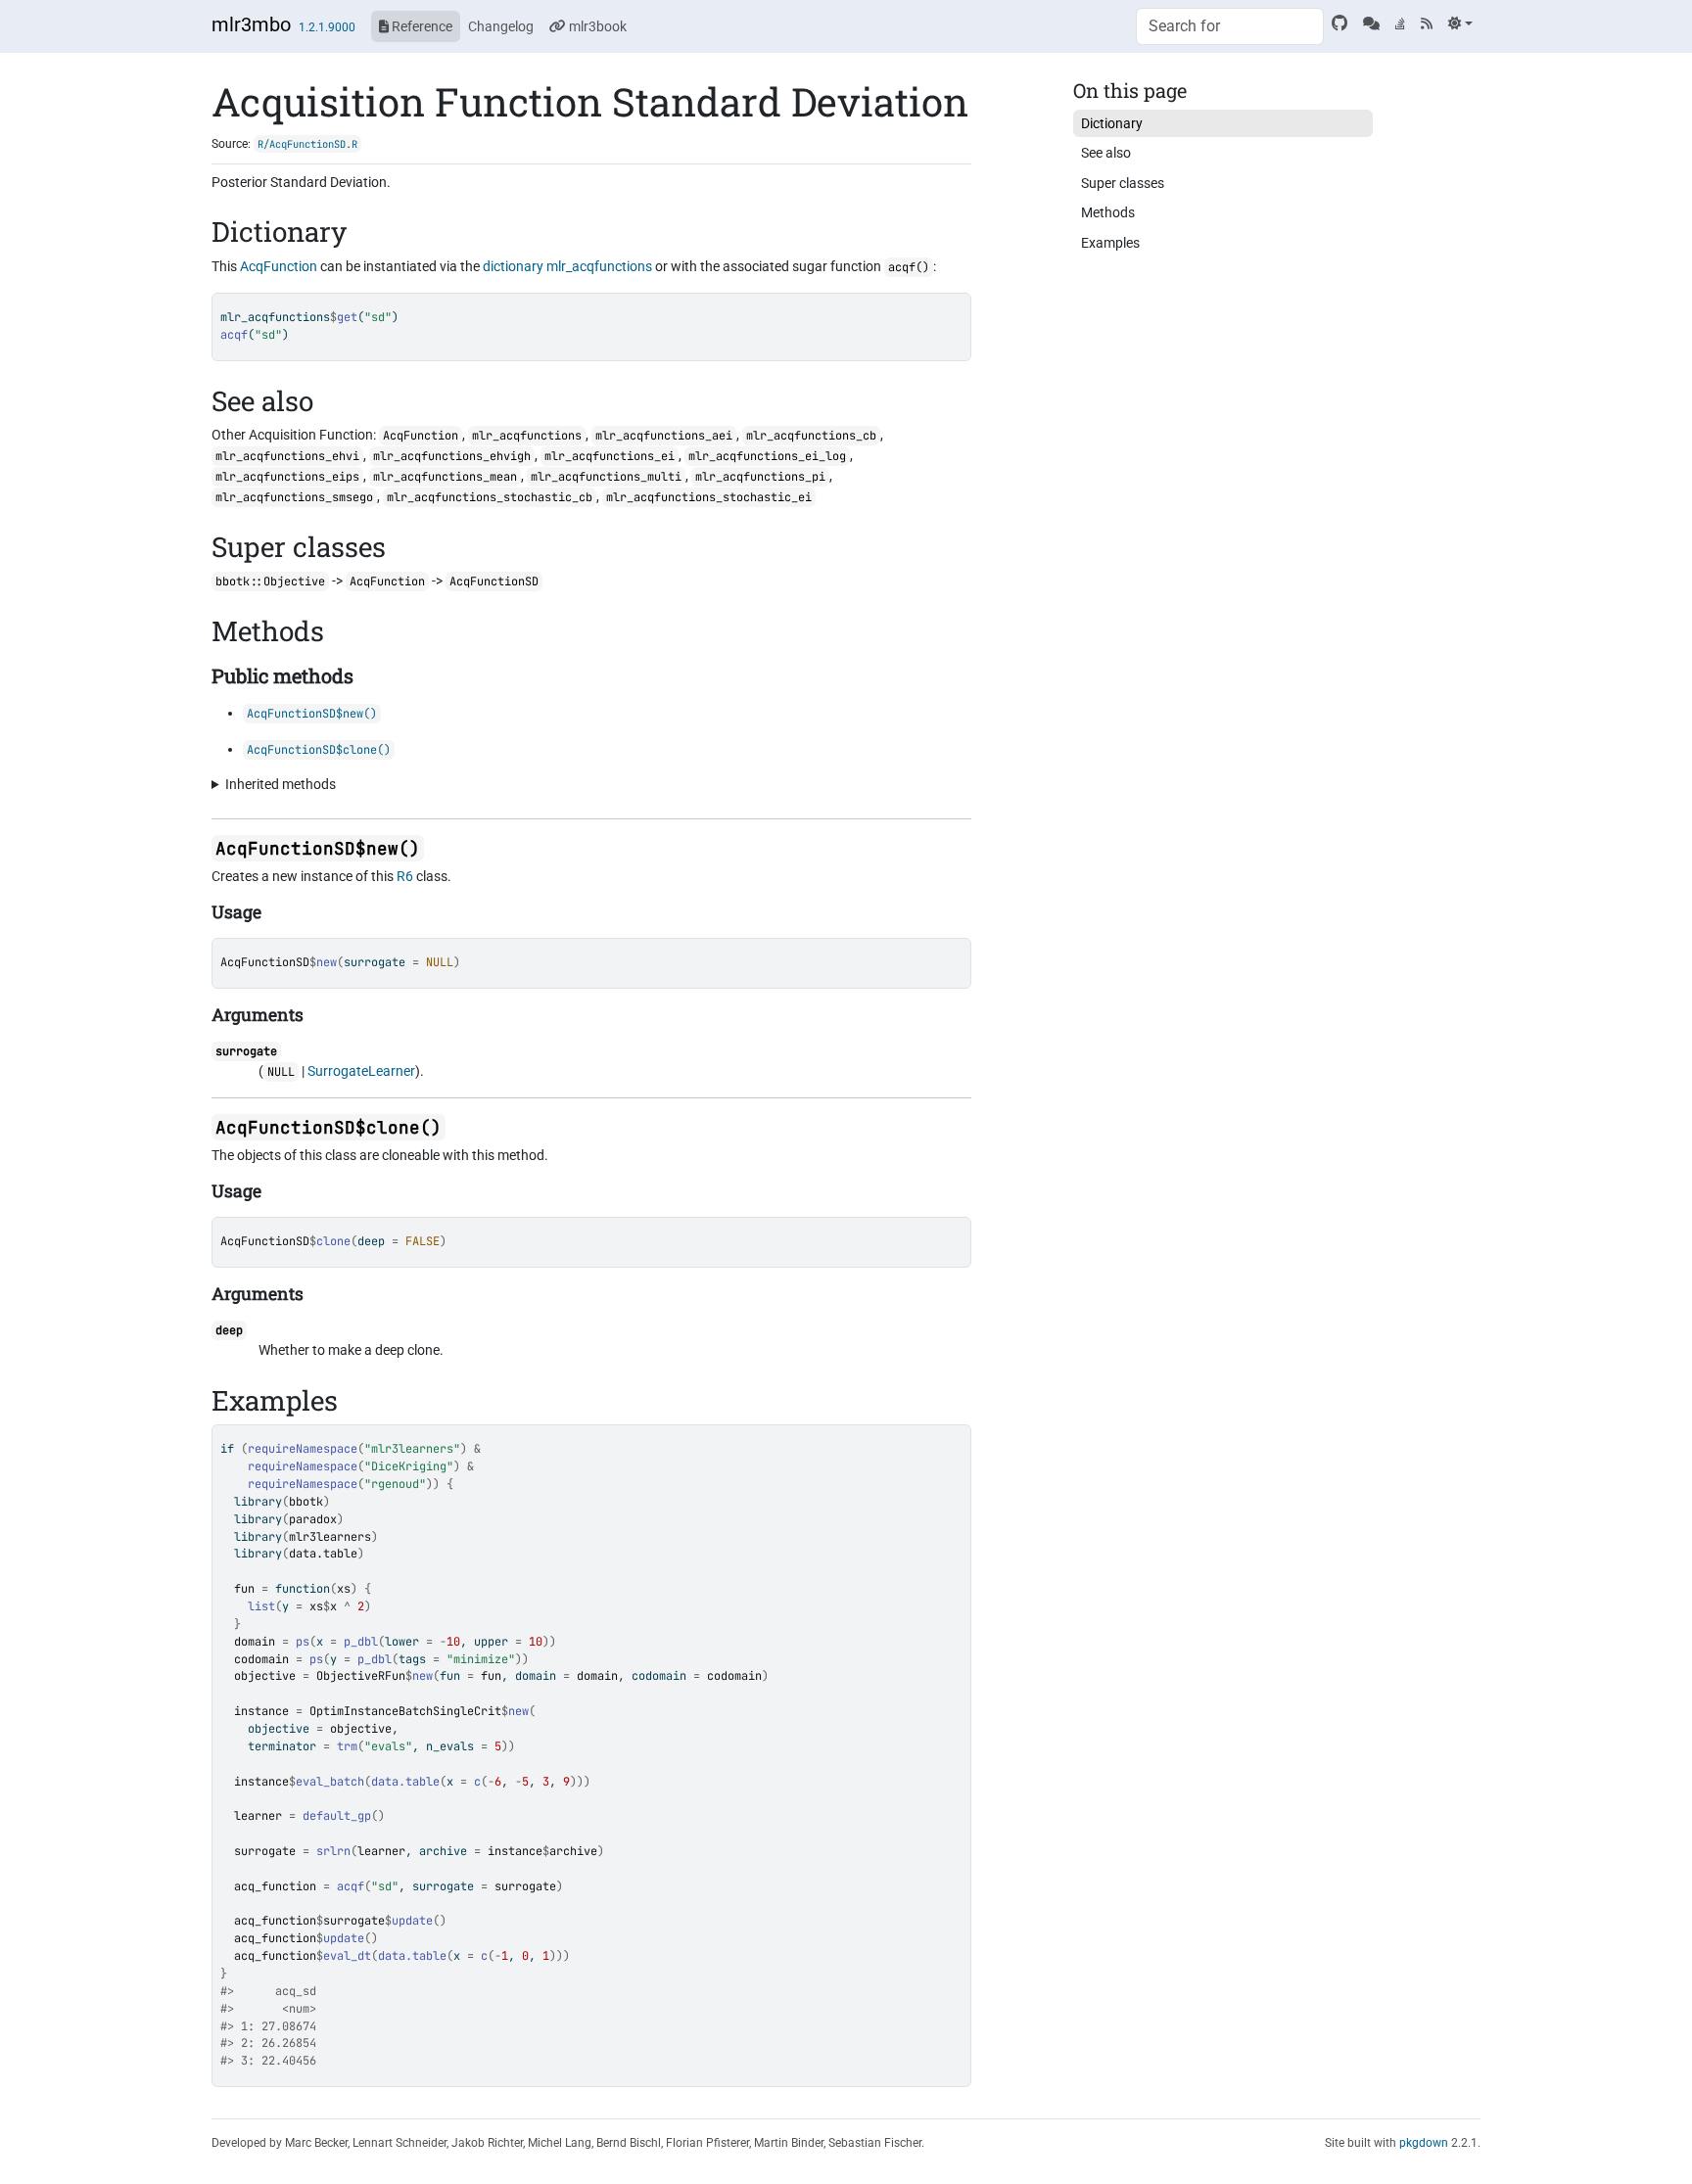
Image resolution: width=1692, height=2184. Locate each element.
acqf (351, 1886)
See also (1106, 153)
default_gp (337, 1816)
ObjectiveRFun (361, 1676)
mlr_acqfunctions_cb (811, 436)
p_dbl (361, 1642)
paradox (313, 1519)
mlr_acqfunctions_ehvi (287, 456)
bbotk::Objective (270, 581)
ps (303, 1642)
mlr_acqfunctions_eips (287, 477)
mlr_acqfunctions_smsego (294, 497)
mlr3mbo (251, 24)
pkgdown (1424, 2143)
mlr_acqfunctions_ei (610, 456)
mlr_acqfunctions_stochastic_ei (709, 497)
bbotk (306, 1502)
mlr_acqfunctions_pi (760, 477)
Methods (1108, 212)
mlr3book (596, 26)
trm (347, 1746)
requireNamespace (303, 1449)
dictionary (513, 266)
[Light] (1460, 23)
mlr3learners (330, 1537)
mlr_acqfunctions (599, 266)
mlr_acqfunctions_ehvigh (452, 456)
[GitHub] (1339, 23)
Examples (1110, 243)
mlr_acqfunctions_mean (445, 477)
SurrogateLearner (361, 1071)
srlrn (333, 1851)
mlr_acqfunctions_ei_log (767, 456)
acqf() (909, 267)
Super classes (1123, 183)
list (261, 1606)
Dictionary (1112, 123)
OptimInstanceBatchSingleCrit (405, 1711)
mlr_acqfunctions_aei (664, 436)
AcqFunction (279, 266)
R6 (405, 876)
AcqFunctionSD (265, 962)
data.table (323, 1554)
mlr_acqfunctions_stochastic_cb (490, 497)
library (258, 1502)
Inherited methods (281, 784)
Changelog (501, 26)
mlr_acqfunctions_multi (606, 477)
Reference (421, 26)
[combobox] (1230, 26)
